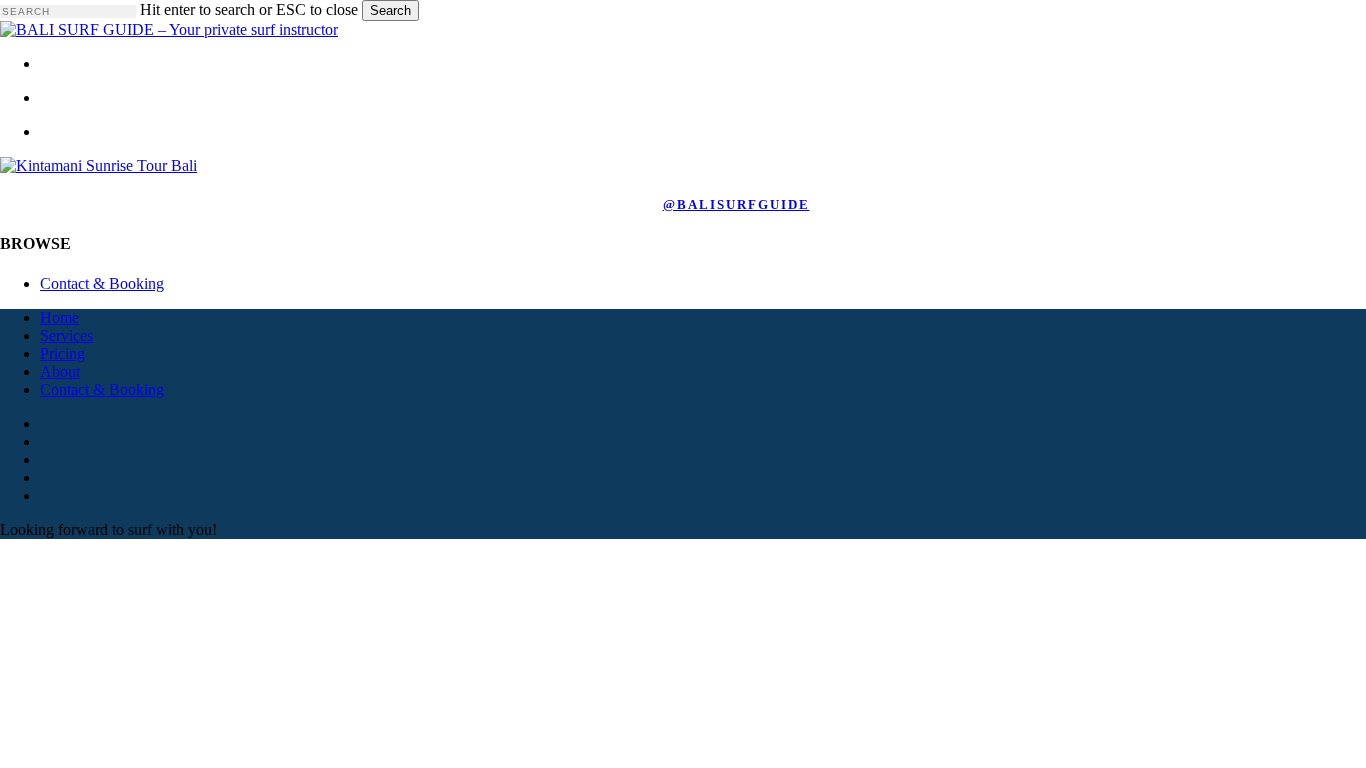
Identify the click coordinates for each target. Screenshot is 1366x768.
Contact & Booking (102, 283)
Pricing (62, 353)
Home (59, 317)
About (60, 371)
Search (390, 10)
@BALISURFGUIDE (736, 204)
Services (66, 335)
